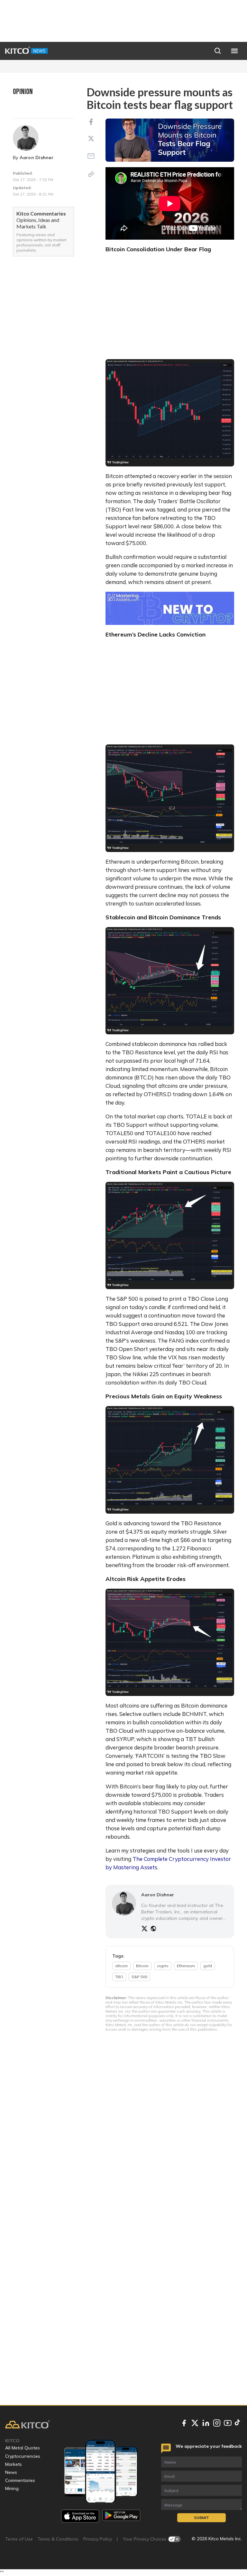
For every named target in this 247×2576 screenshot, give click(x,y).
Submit (201, 2518)
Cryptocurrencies (23, 2456)
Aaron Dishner (37, 158)
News (11, 2472)
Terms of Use (19, 2539)
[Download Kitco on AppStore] (80, 2516)
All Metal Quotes (23, 2448)
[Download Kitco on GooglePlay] (121, 2516)
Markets (14, 2464)
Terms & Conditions (58, 2539)
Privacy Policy (98, 2539)
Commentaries (20, 2480)
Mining (12, 2488)
